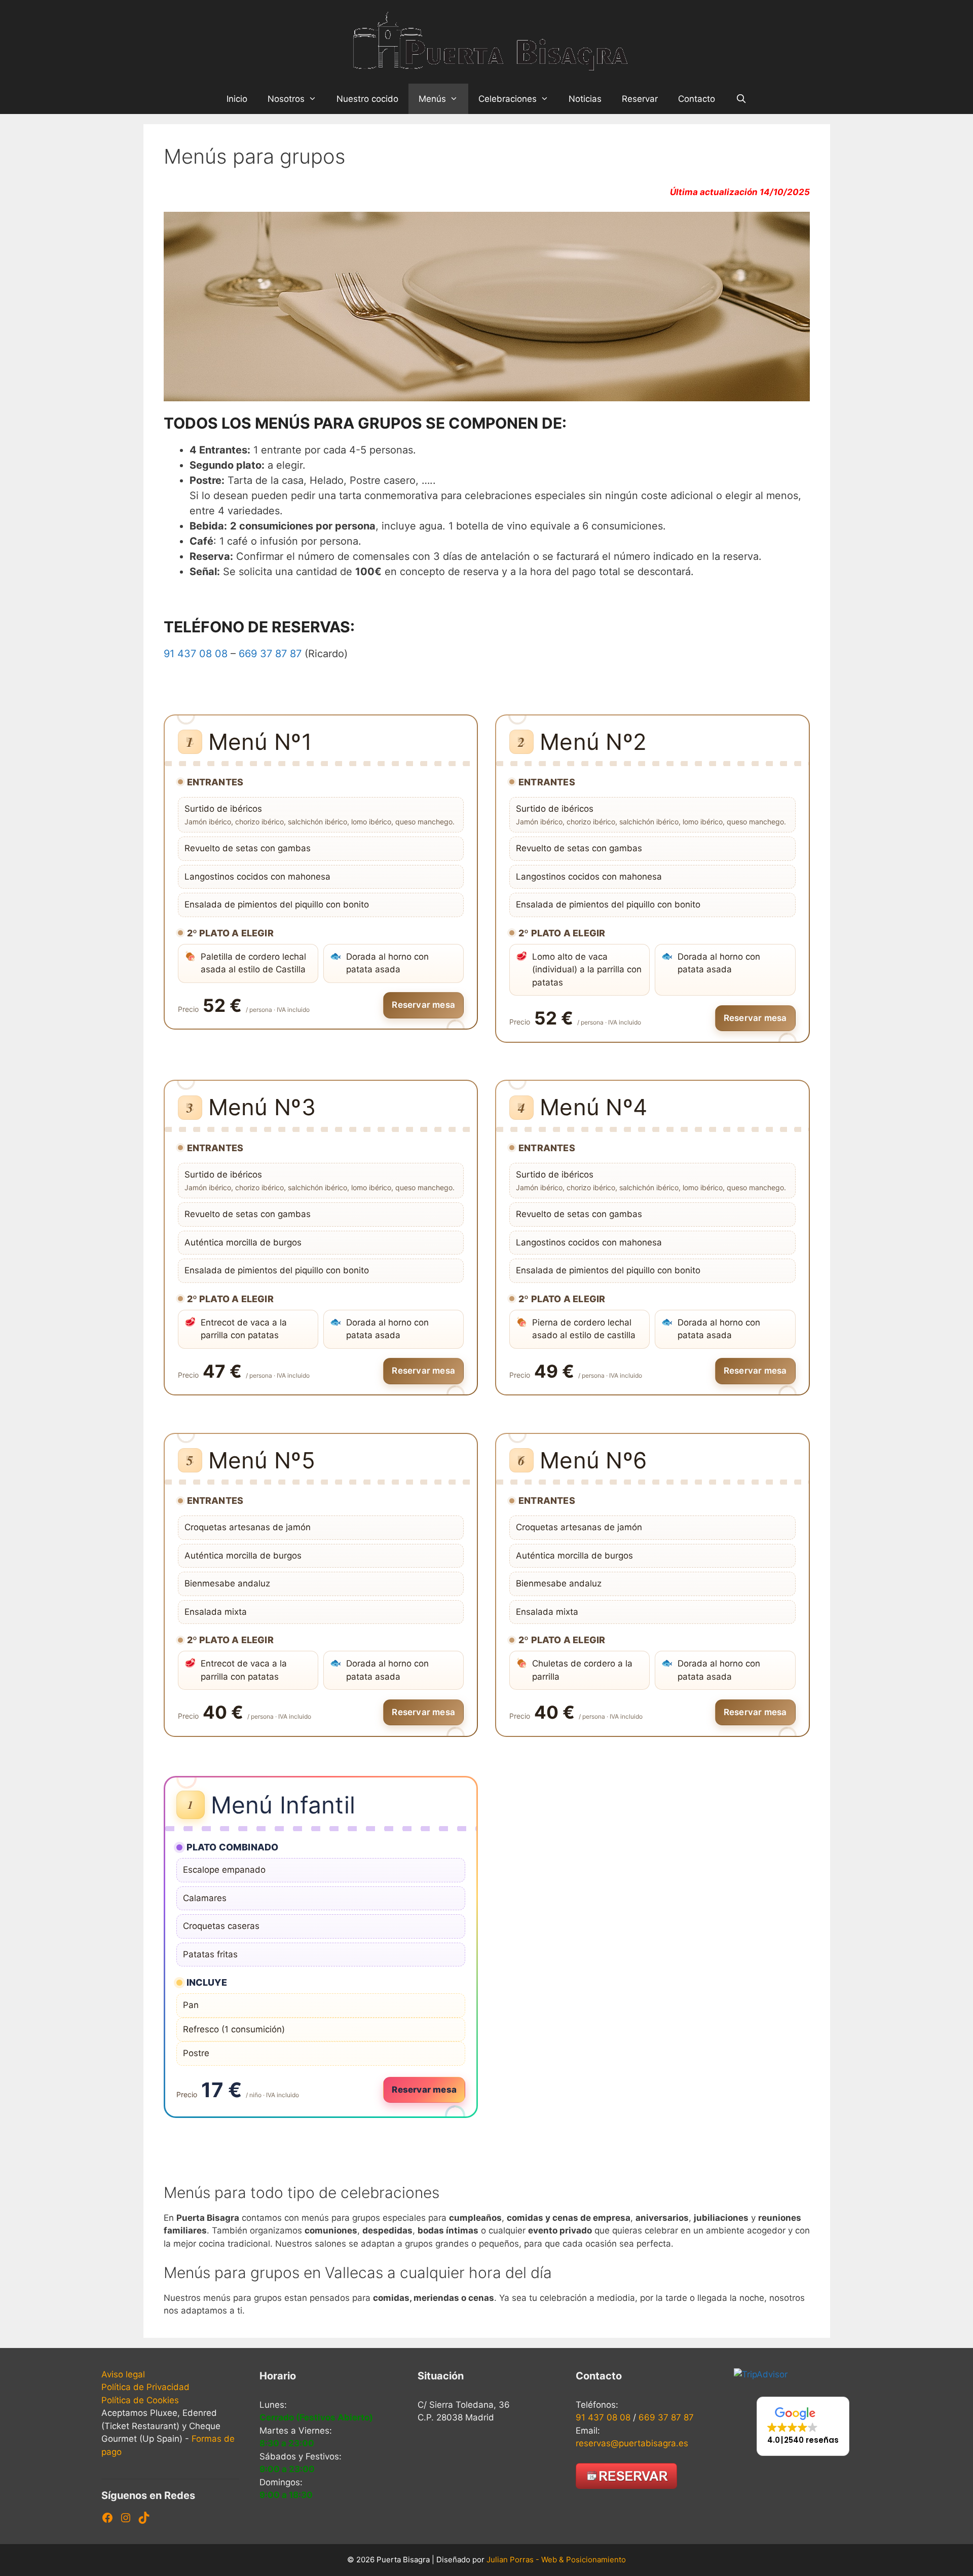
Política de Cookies (140, 2400)
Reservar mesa (423, 1005)
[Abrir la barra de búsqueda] (741, 99)
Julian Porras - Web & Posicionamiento (556, 2560)
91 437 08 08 (196, 654)
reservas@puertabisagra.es (632, 2443)
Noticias (585, 99)
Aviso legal (123, 2374)
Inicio (237, 99)
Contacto (697, 99)
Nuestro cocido (367, 99)
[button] (803, 2426)
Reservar (640, 99)
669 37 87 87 (270, 654)
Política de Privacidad (145, 2387)
